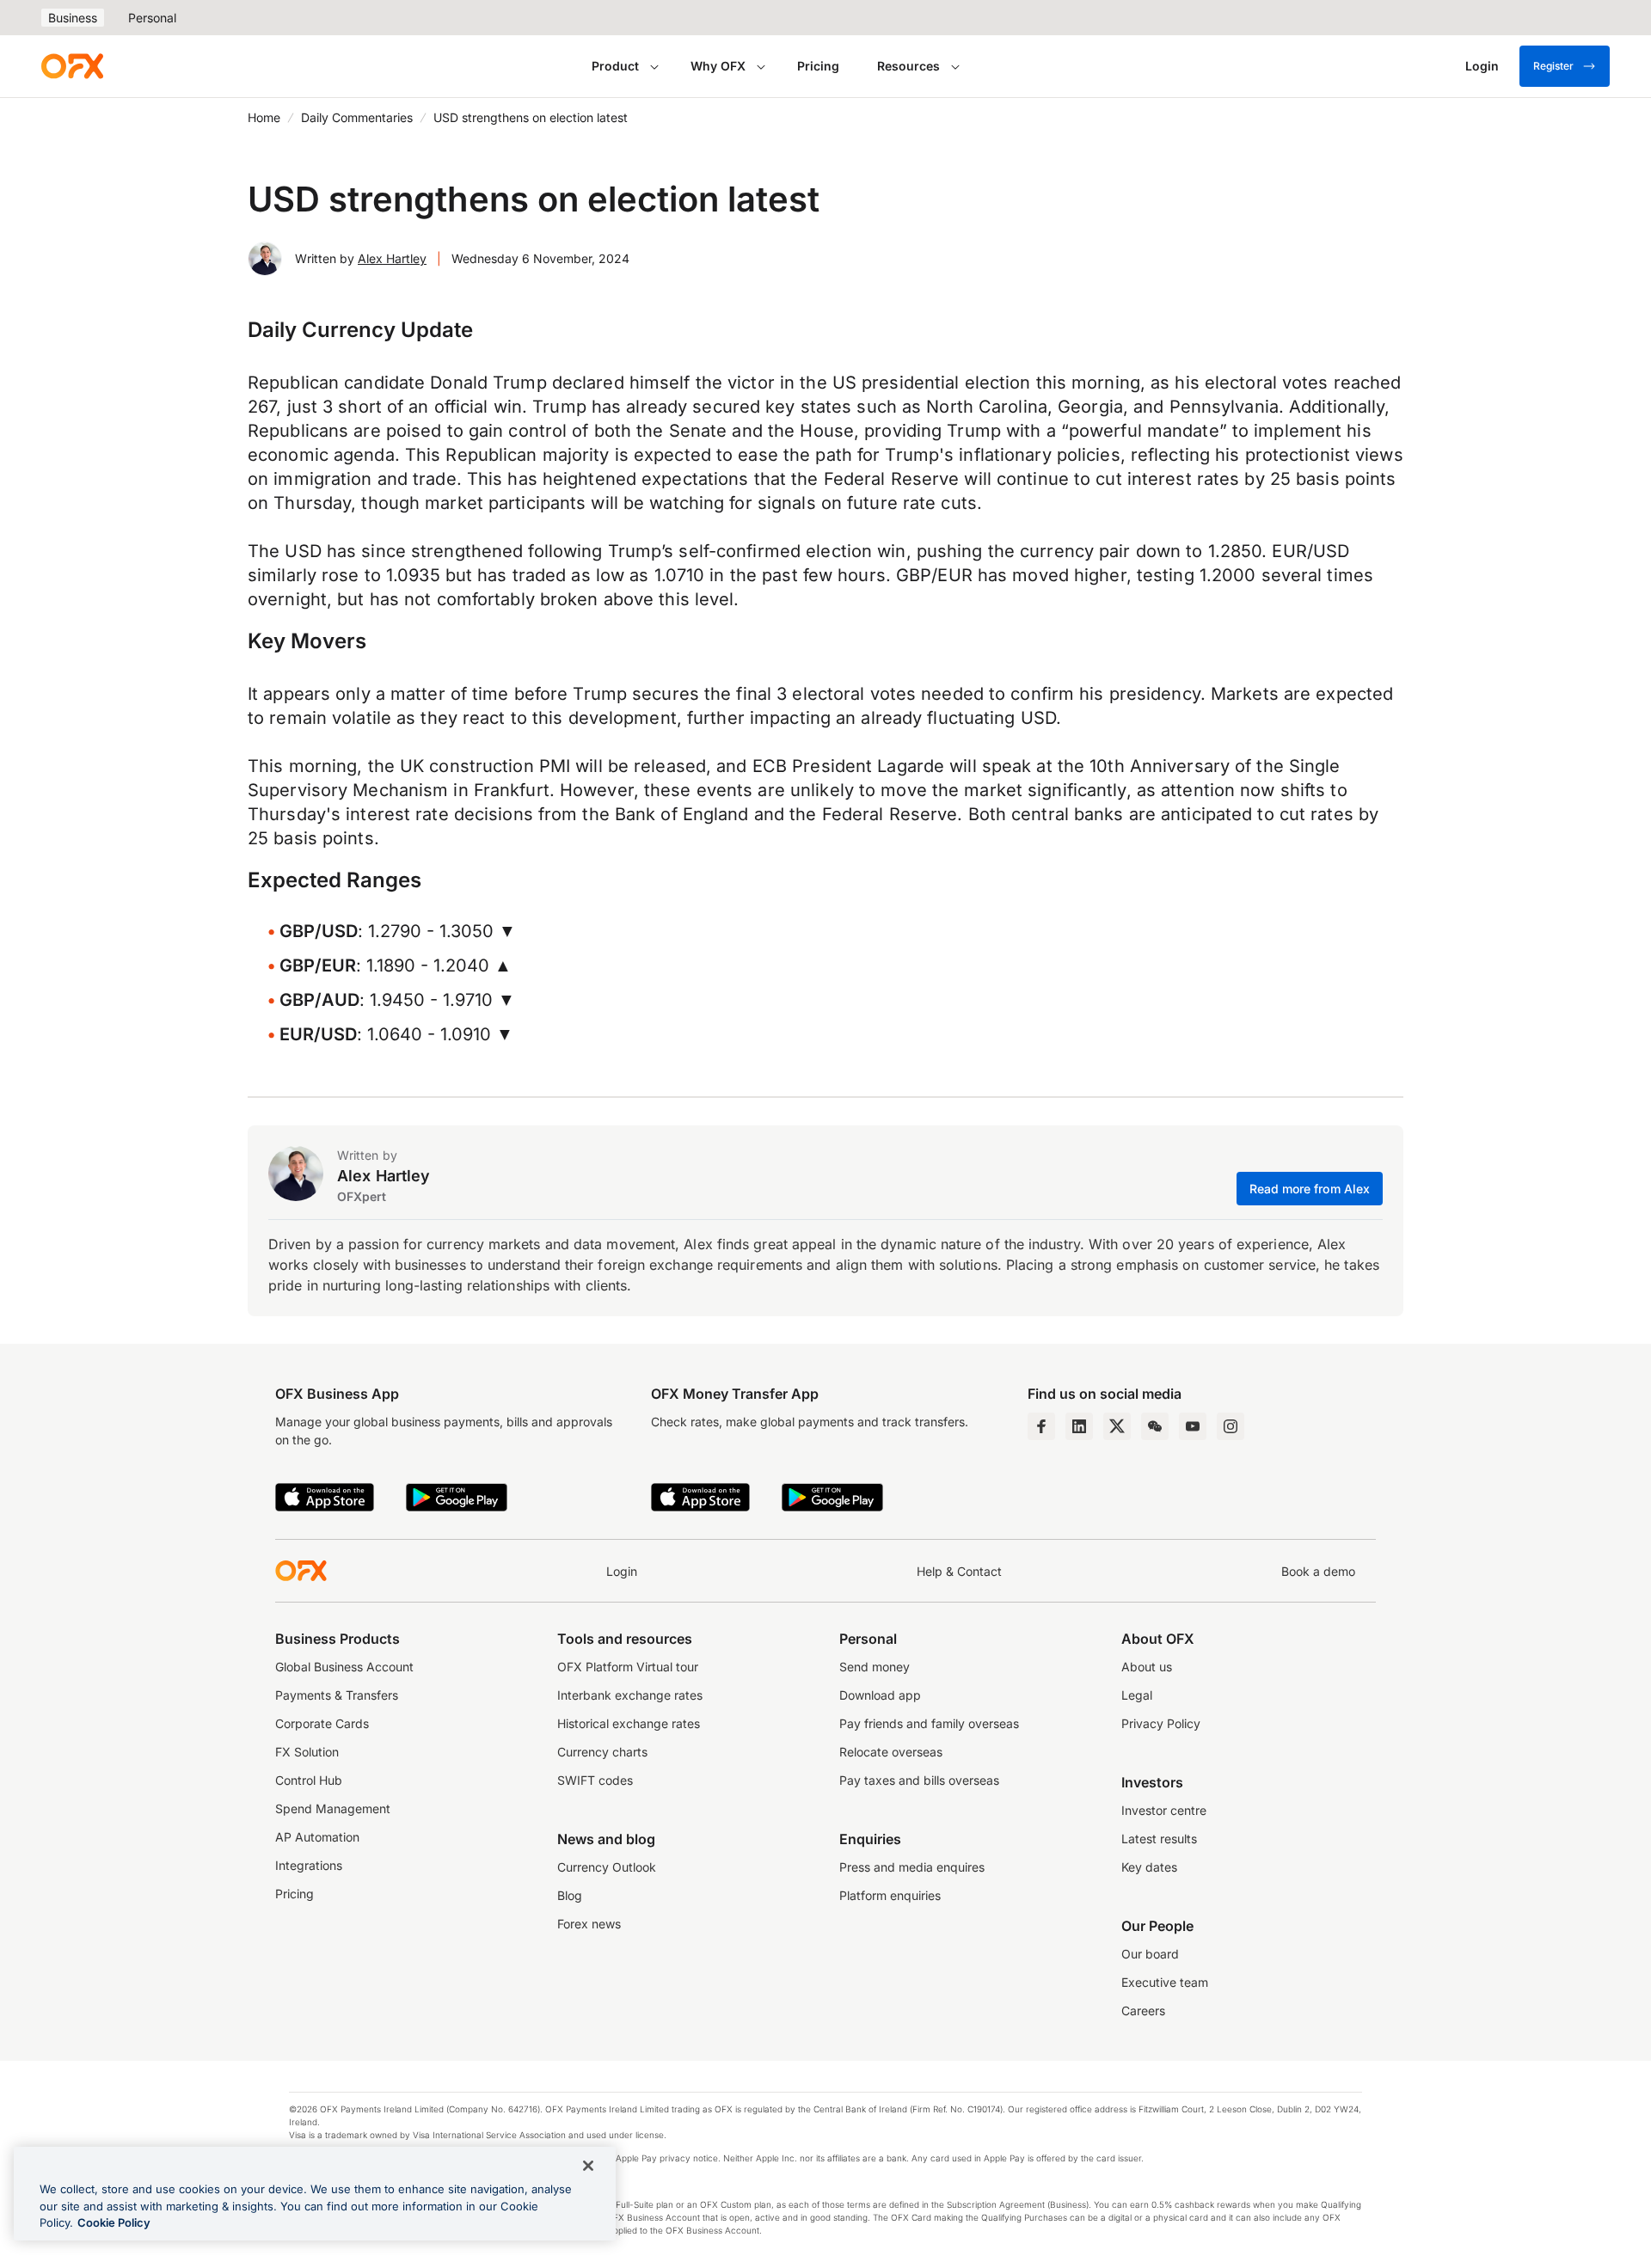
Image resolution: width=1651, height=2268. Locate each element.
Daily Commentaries (357, 117)
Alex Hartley (392, 258)
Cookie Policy (114, 2222)
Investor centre (1164, 1810)
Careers (1143, 2011)
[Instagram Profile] (1231, 1426)
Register (1553, 66)
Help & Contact (959, 1571)
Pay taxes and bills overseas (919, 1780)
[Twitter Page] (1117, 1426)
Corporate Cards (322, 1723)
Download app (880, 1695)
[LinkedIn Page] (1079, 1426)
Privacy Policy (1161, 1723)
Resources (908, 66)
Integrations (309, 1865)
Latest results (1159, 1839)
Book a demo (1318, 1571)
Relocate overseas (891, 1752)
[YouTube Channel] (1193, 1426)
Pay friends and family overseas (929, 1723)
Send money (875, 1667)
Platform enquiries (890, 1895)
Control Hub (309, 1780)
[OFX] (72, 66)
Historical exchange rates (629, 1723)
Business (73, 18)
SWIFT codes (595, 1780)
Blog (570, 1895)
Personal (152, 18)
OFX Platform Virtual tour (628, 1667)
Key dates (1149, 1867)
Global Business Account (344, 1667)
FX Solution (307, 1752)
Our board (1150, 1954)
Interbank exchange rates (630, 1695)
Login (622, 1571)
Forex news (589, 1924)
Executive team (1165, 1982)
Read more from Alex (1310, 1189)
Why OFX (718, 66)
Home (264, 117)
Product (615, 66)
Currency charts (602, 1752)
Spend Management (333, 1808)
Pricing (818, 66)
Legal (1137, 1695)
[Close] (588, 2166)
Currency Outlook (607, 1867)
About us (1147, 1667)
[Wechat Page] (1155, 1426)
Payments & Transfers (337, 1695)
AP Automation (317, 1837)
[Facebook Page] (1041, 1426)
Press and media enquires (912, 1867)
